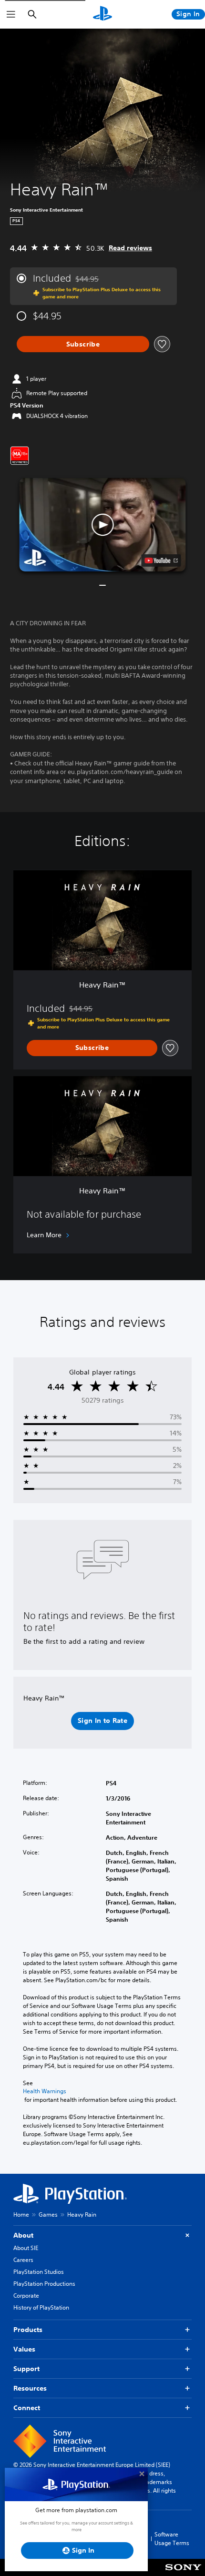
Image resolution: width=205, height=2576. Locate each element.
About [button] (23, 2235)
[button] (102, 524)
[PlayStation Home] (102, 14)
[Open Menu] (11, 14)
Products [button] (28, 2330)
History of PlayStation (41, 2307)
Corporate (26, 2296)
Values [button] (24, 2349)
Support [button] (26, 2369)
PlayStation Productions (44, 2284)
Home (21, 2215)
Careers (23, 2260)
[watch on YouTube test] (161, 560)
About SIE (26, 2248)
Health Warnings (45, 2091)
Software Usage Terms (172, 2539)
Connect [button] (27, 2408)
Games (48, 2215)
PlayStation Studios (39, 2272)
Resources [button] (30, 2388)
